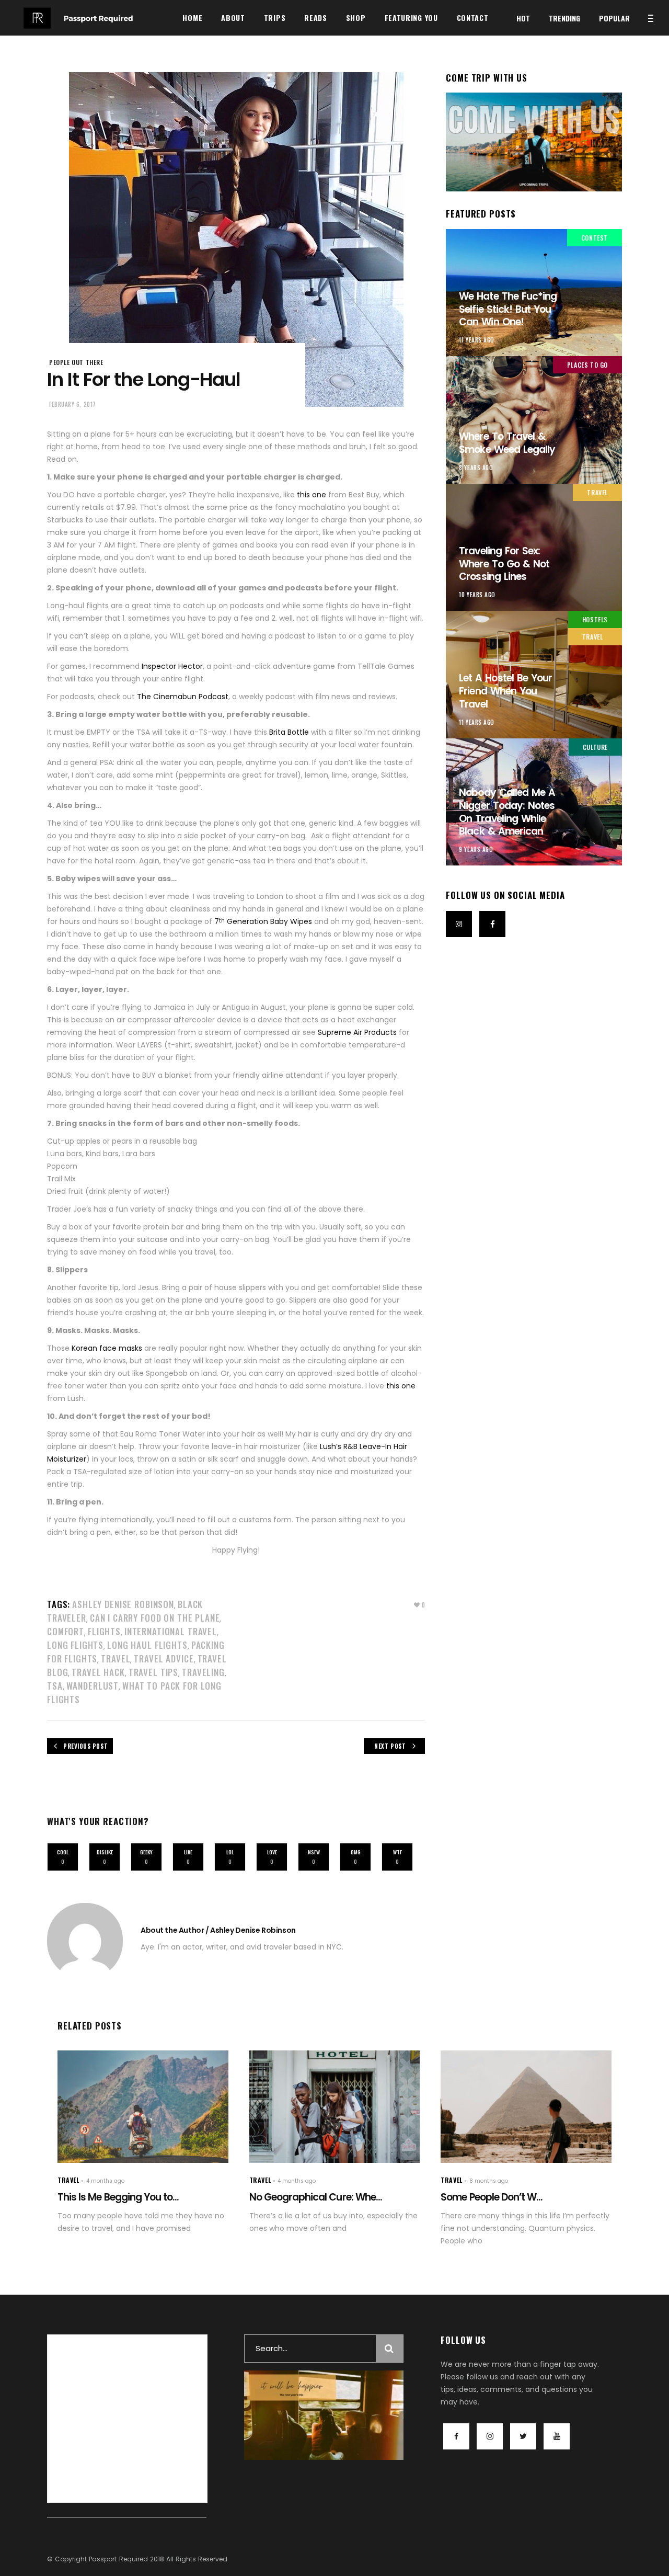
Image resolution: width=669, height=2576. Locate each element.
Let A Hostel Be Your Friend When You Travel (505, 691)
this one (312, 495)
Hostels (595, 619)
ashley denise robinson (123, 1604)
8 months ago (489, 2181)
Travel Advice (164, 1659)
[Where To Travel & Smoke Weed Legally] (534, 420)
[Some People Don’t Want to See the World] (526, 2107)
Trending (564, 18)
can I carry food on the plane (155, 1618)
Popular (614, 18)
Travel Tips (153, 1672)
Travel (116, 1659)
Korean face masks (107, 1348)
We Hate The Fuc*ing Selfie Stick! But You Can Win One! (508, 309)
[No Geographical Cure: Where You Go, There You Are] (335, 2107)
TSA (55, 1686)
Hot (523, 18)
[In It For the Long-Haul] (85, 1941)
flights (104, 1631)
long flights (75, 1645)
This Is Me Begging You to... (118, 2197)
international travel (171, 1631)
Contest (595, 238)
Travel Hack (98, 1672)
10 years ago (477, 595)
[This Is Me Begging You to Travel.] (143, 2107)
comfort (66, 1631)
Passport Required (118, 2559)
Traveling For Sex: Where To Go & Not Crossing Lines (504, 564)
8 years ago (476, 468)
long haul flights (147, 1645)
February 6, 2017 (73, 404)
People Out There (76, 362)
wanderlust (93, 1686)
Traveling (203, 1672)
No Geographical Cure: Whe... (316, 2197)
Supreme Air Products (357, 1032)
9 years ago (476, 849)
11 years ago (477, 340)
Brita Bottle (290, 732)
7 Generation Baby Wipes (263, 921)
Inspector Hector (172, 666)
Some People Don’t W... (492, 2197)
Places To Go (587, 365)
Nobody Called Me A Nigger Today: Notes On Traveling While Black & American (507, 812)
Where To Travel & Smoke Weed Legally (507, 443)
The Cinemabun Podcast (183, 697)
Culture (595, 747)
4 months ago (105, 2181)
